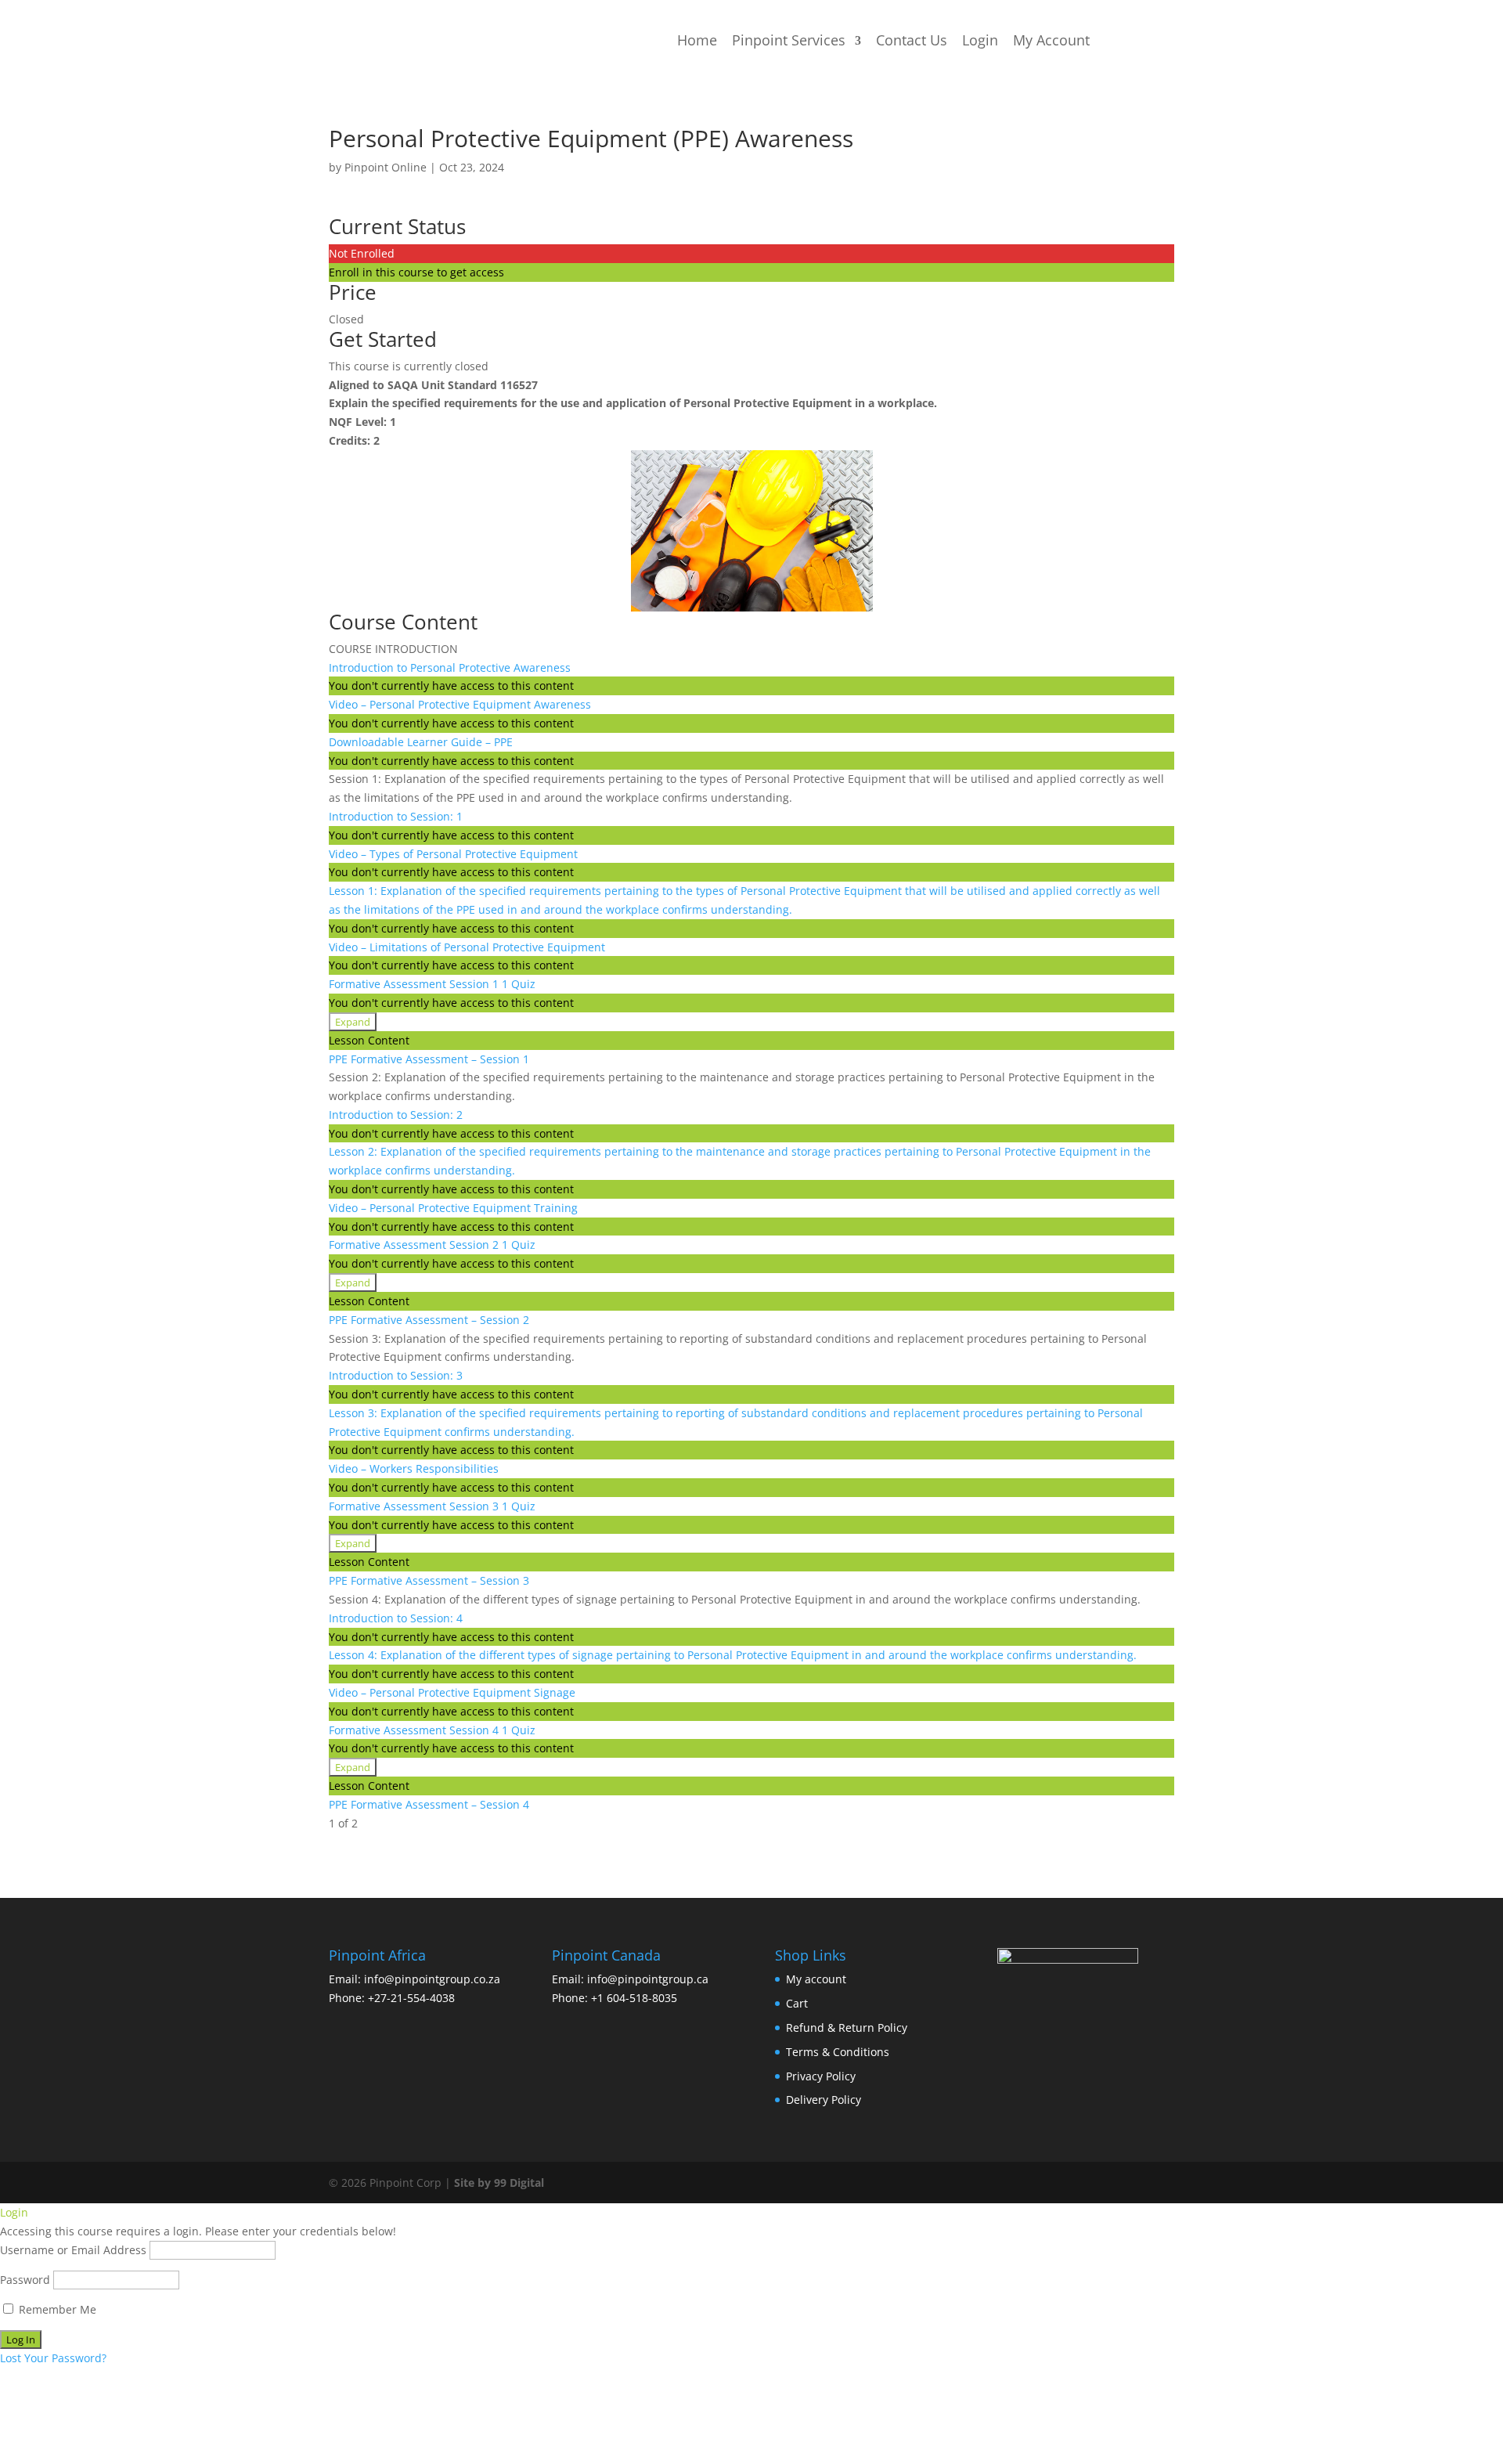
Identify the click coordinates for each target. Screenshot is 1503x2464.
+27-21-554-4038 (411, 1998)
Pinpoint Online (386, 167)
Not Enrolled (362, 253)
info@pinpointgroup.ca (648, 1979)
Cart (797, 2003)
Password (25, 2280)
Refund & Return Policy (847, 2027)
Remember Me (56, 2309)
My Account (1051, 40)
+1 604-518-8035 (634, 1998)
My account (816, 1979)
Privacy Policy (821, 2076)
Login (980, 40)
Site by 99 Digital (499, 2183)
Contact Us (912, 40)
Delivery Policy (824, 2100)
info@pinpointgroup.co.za (432, 1979)
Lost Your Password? (53, 2358)
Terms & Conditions (838, 2052)
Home (697, 40)
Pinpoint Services (789, 40)
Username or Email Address (73, 2250)
